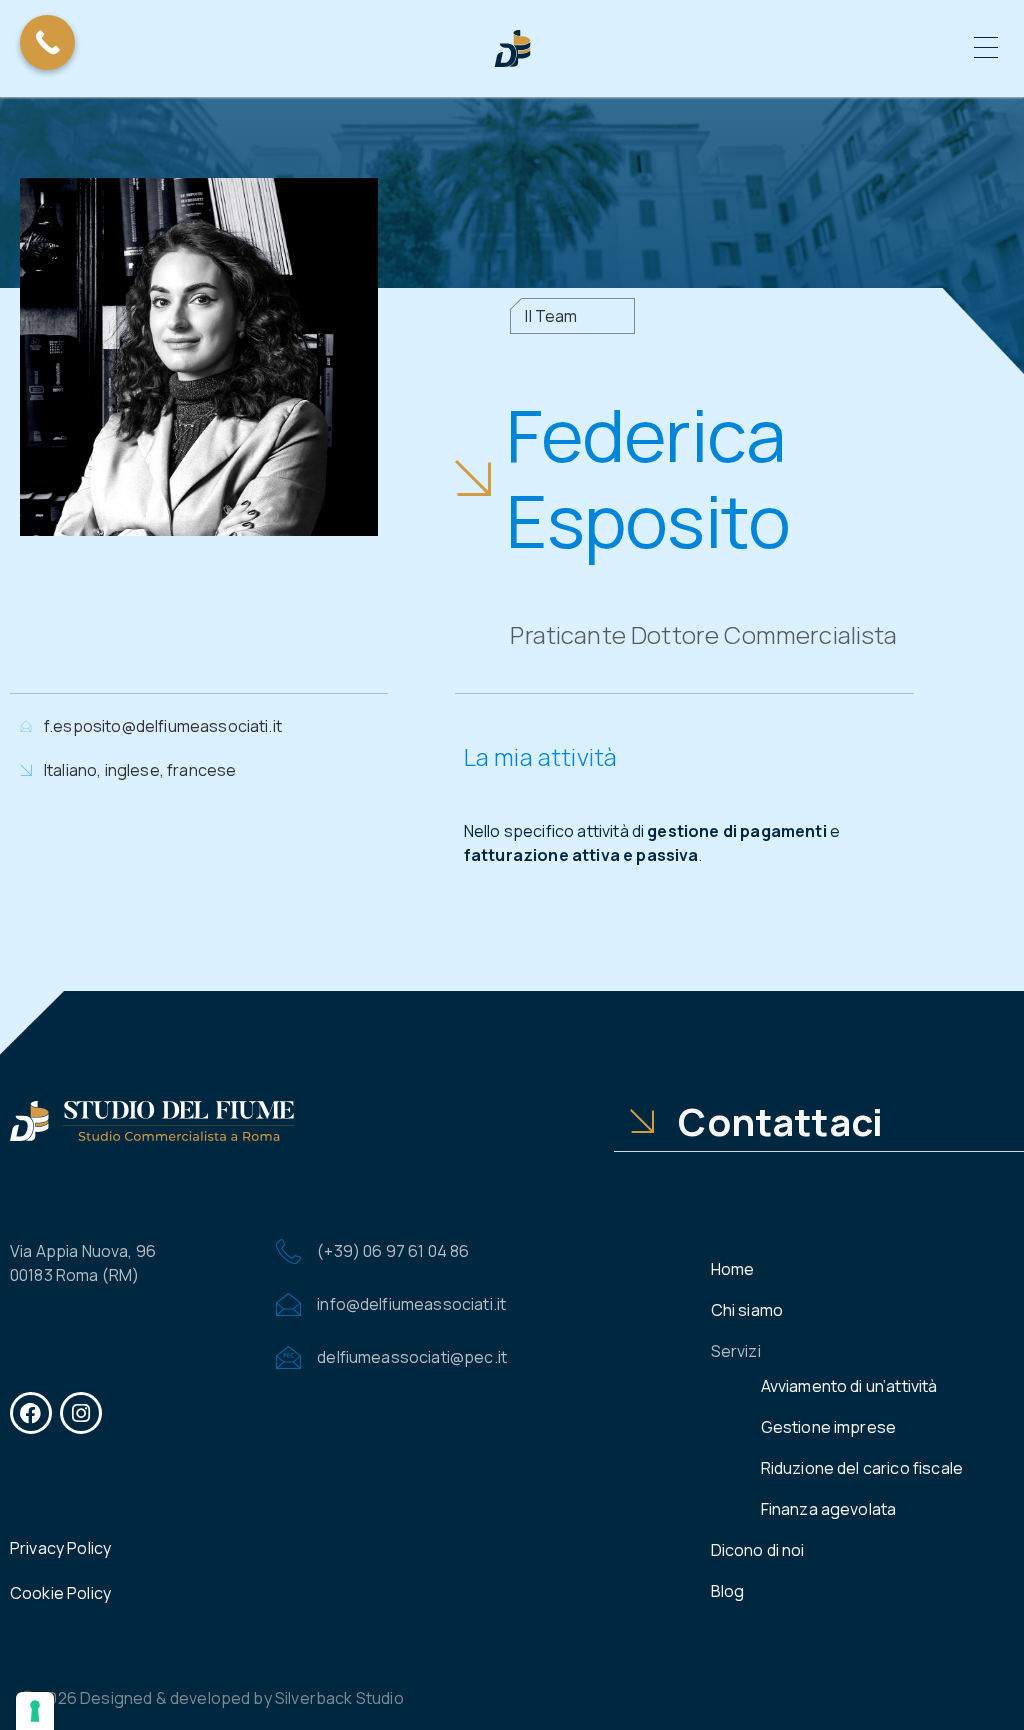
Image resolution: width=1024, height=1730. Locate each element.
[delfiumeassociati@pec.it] (288, 1357)
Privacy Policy (60, 1548)
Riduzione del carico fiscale (862, 1468)
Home (733, 1269)
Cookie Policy (60, 1593)
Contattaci (780, 1121)
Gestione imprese (829, 1427)
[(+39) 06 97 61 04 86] (288, 1251)
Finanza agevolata (829, 1509)
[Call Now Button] (47, 42)
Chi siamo (747, 1310)
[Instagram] (81, 1413)
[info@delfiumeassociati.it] (288, 1304)
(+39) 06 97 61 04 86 (393, 1251)
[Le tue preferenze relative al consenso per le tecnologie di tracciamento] (35, 1711)
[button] (986, 49)
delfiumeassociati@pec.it (412, 1357)
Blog (728, 1591)
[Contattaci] (642, 1121)
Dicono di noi (758, 1550)
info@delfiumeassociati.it (411, 1304)
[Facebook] (31, 1413)
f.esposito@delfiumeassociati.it (163, 726)
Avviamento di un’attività (849, 1386)
